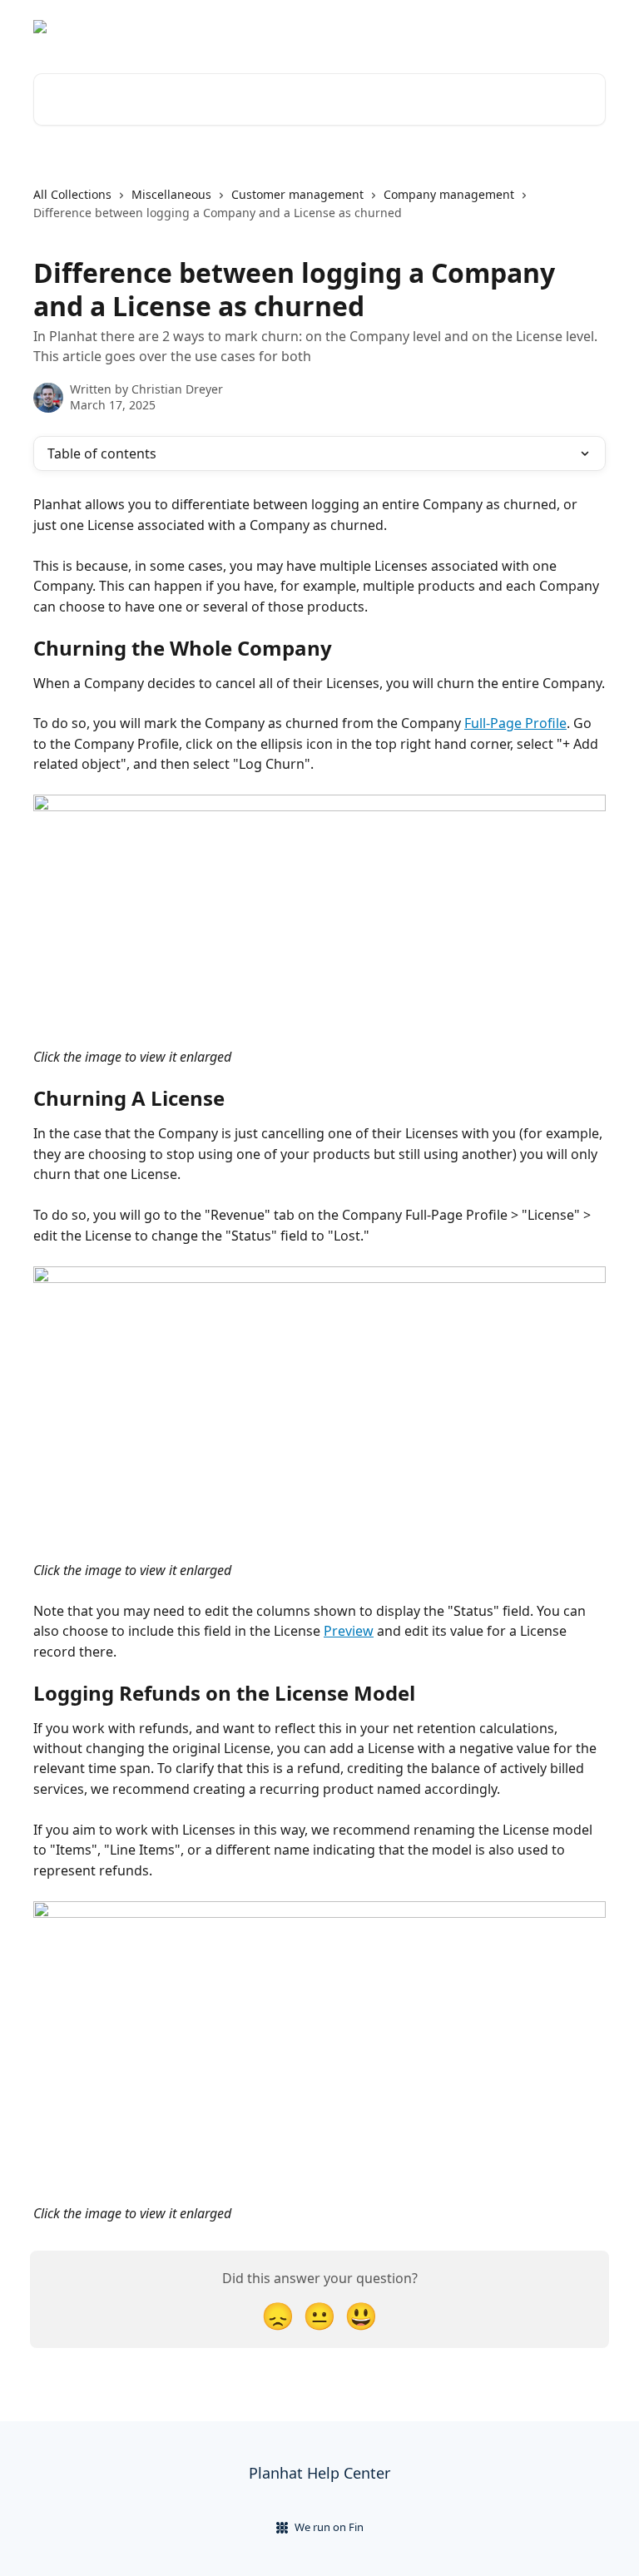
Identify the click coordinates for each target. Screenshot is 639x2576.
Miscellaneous (171, 194)
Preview (349, 1631)
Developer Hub (506, 27)
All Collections (72, 194)
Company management (449, 194)
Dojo (582, 27)
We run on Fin (329, 2527)
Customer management (297, 194)
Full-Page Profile (515, 723)
